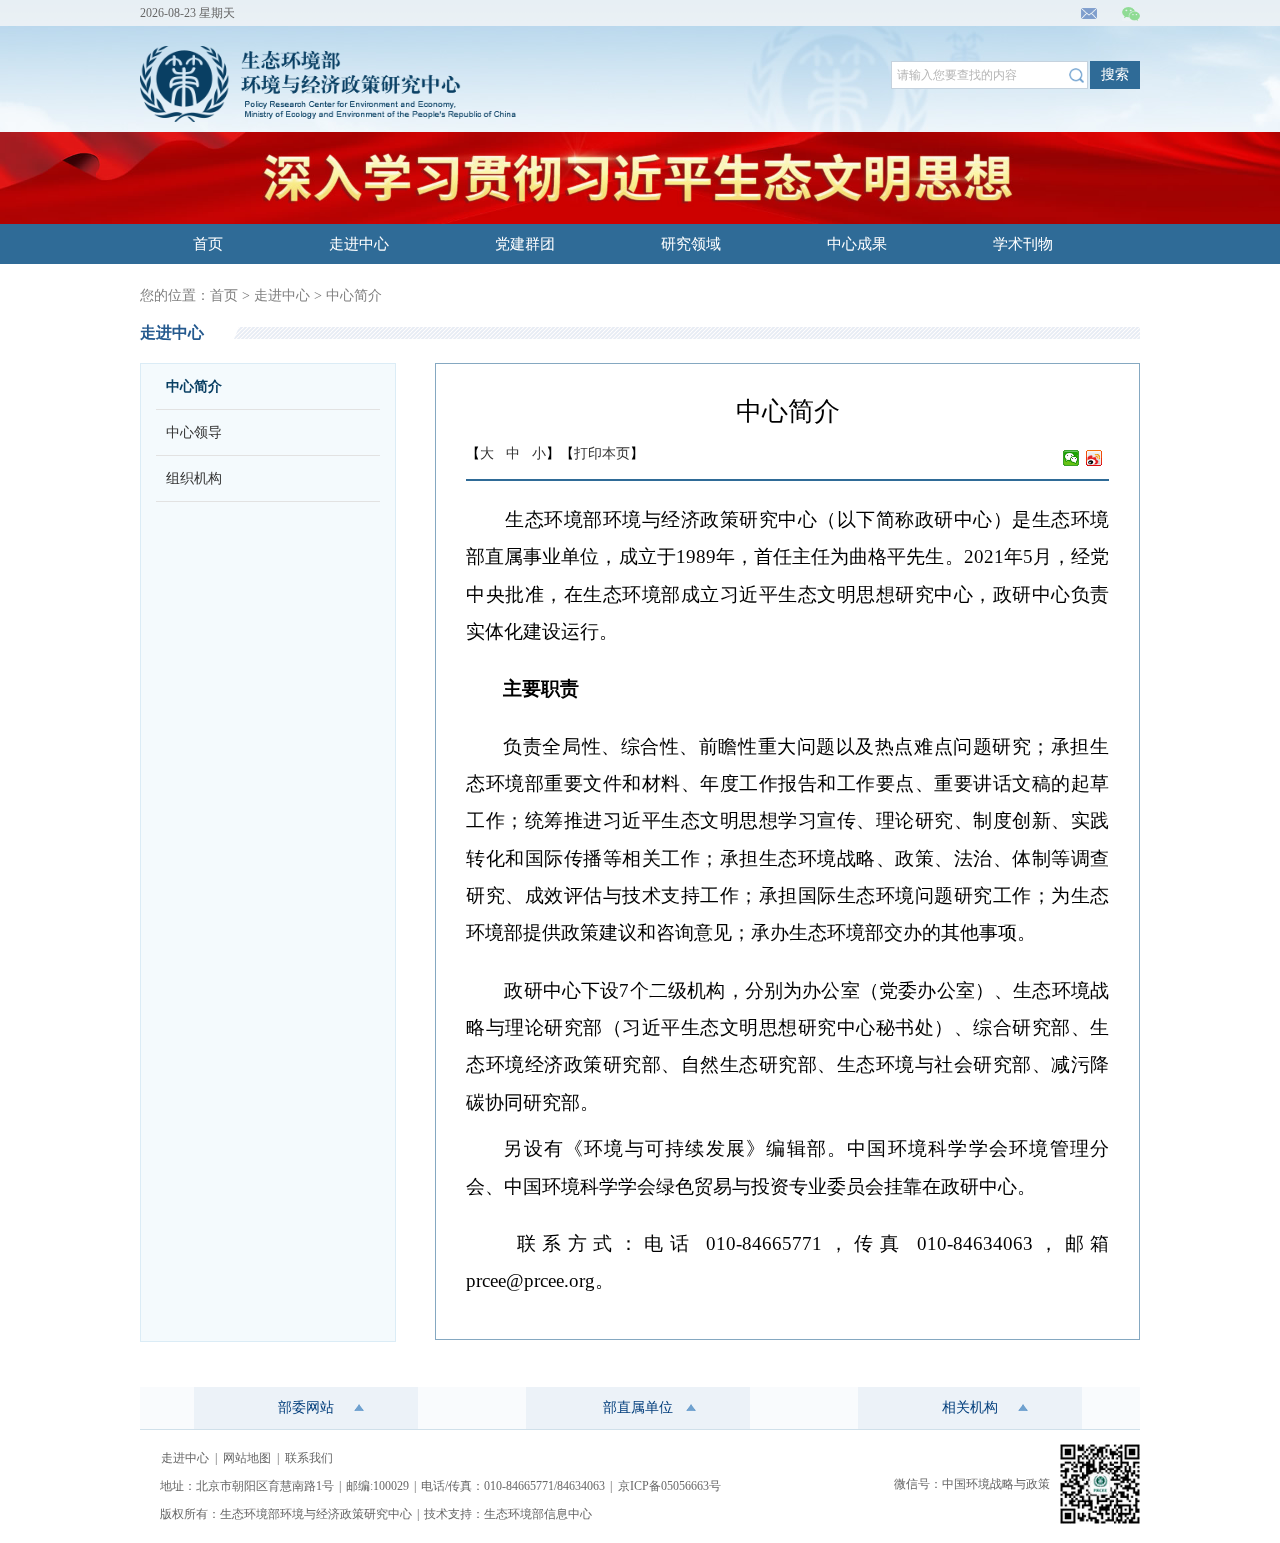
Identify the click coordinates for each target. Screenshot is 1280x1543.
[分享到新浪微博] (1094, 458)
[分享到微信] (1071, 458)
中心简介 (354, 295)
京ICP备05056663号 (669, 1486)
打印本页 (602, 453)
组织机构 (194, 478)
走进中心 (359, 244)
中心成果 (857, 244)
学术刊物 (1023, 244)
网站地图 (247, 1458)
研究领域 (691, 244)
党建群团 (525, 244)
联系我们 (309, 1458)
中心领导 (194, 432)
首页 (208, 244)
